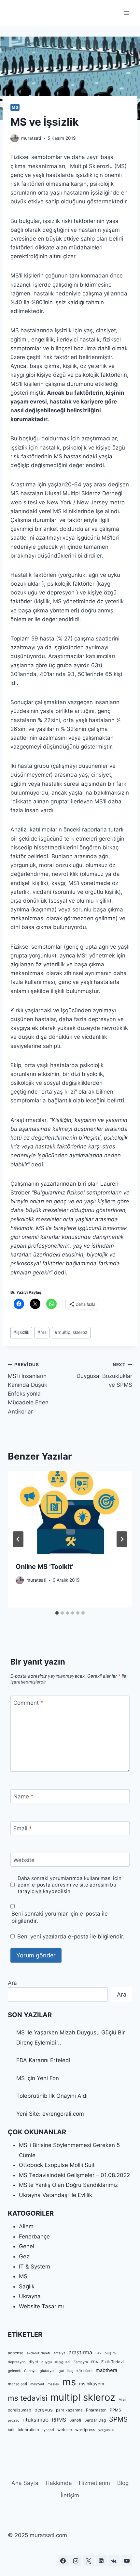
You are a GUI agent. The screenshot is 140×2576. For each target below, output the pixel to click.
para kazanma (69, 2410)
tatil (11, 2430)
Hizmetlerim (94, 2483)
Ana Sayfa (25, 2483)
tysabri (48, 2430)
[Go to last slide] (18, 1539)
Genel (27, 2246)
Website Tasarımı (41, 2306)
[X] (89, 2561)
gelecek (14, 2371)
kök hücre (84, 2371)
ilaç (70, 2371)
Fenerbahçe (34, 2236)
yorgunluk (106, 2430)
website (65, 2430)
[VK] (114, 2561)
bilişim (110, 2353)
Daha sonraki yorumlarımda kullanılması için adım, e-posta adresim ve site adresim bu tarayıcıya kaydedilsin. (70, 1885)
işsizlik (21, 1332)
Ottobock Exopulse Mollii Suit (57, 2165)
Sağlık (27, 2286)
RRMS (59, 2420)
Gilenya (30, 2371)
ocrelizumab (20, 2410)
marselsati (17, 2384)
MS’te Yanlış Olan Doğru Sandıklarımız (68, 2185)
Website (24, 1860)
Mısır (123, 2400)
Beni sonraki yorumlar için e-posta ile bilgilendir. (60, 1917)
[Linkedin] (101, 2561)
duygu (47, 2362)
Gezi (25, 2256)
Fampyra (81, 2362)
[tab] (57, 1613)
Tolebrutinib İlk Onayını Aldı (52, 2096)
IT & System (35, 2267)
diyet (33, 2362)
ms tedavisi (28, 2398)
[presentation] (70, 1513)
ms (42, 1332)
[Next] (122, 1539)
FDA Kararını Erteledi (43, 2060)
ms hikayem (92, 2384)
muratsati (31, 138)
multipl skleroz (71, 1332)
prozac (14, 2420)
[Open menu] (126, 13)
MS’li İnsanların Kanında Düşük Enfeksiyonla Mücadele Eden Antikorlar (28, 1388)
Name (23, 1796)
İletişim (70, 2495)
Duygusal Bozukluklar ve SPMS (104, 1375)
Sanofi (75, 2420)
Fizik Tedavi (112, 2362)
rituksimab (35, 2420)
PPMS (115, 2410)
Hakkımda (59, 2483)
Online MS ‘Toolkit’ (45, 1567)
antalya (59, 2353)
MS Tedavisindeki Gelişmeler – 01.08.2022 (74, 2175)
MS (15, 107)
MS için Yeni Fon (38, 2078)
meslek (53, 2384)
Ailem (26, 2226)
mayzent (37, 2384)
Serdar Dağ (95, 2420)
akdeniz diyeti (38, 2353)
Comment (28, 1703)
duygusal (63, 2362)
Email (23, 1828)
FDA (95, 2362)
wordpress (85, 2430)
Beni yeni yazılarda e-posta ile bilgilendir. (71, 1936)
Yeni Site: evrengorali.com (50, 2114)
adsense (16, 2353)
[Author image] (14, 138)
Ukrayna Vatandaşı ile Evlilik (56, 2195)
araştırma (80, 2352)
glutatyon (48, 2371)
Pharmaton (96, 2410)
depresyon (17, 2362)
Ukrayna (30, 2296)
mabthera (106, 2370)
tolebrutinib (28, 2430)
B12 (98, 2353)
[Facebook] (63, 2561)
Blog (123, 2483)
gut (61, 2371)
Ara (12, 1983)
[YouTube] (127, 2561)
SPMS (118, 2419)
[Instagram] (76, 2561)
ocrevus (44, 2410)
